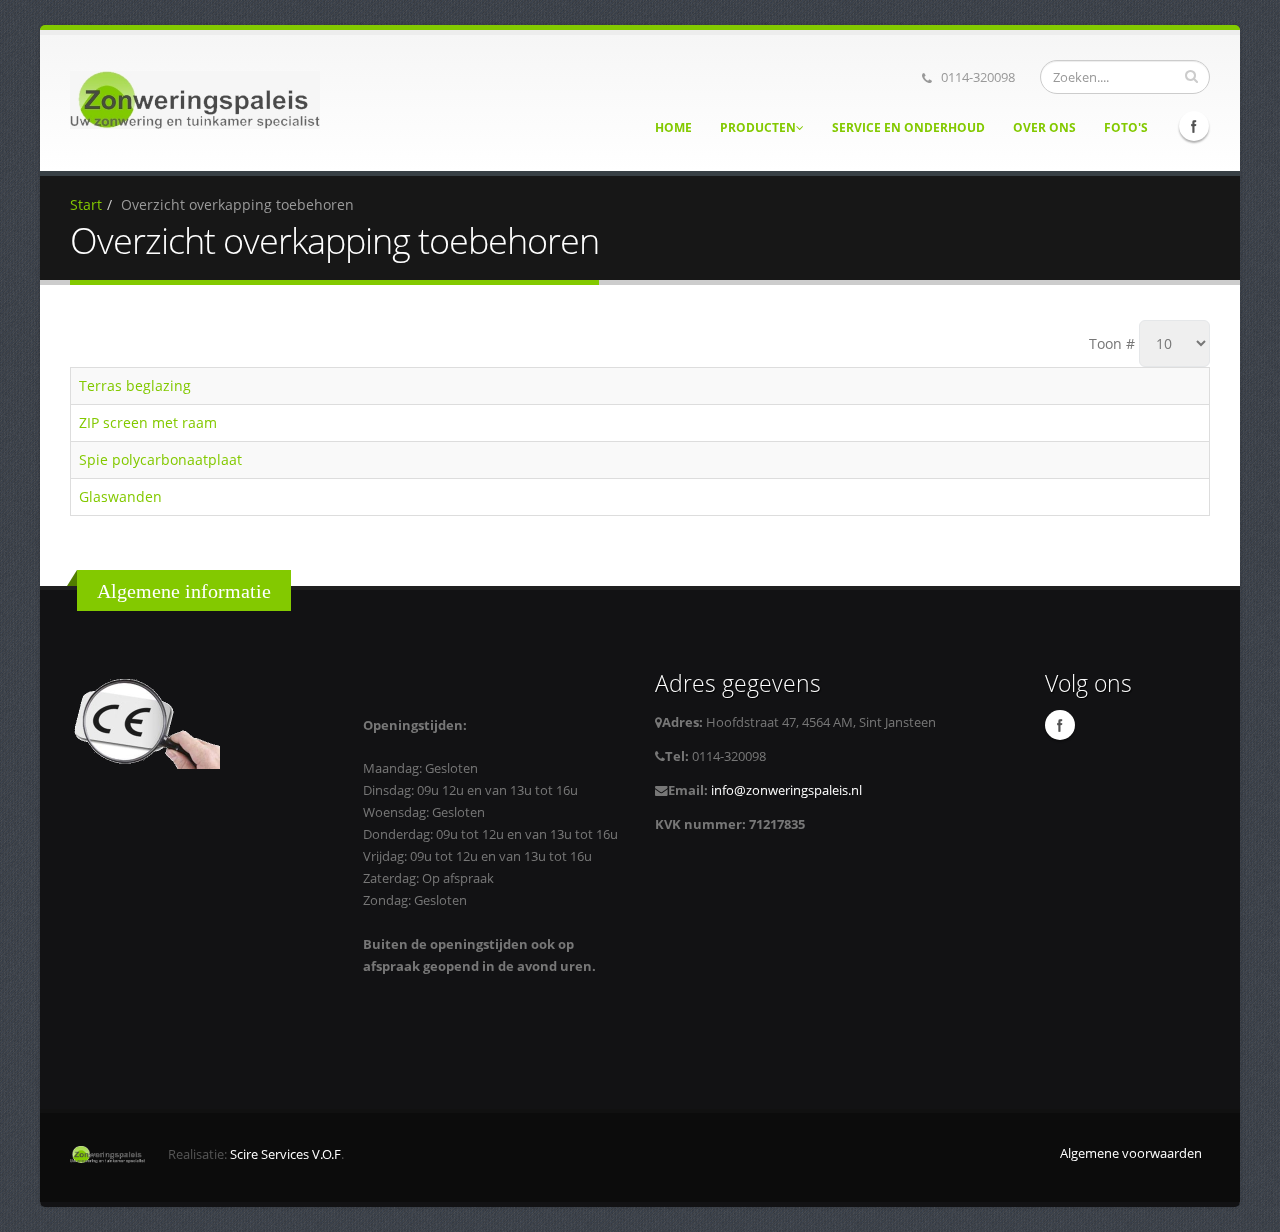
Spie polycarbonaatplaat (160, 459)
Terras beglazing (135, 385)
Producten (758, 127)
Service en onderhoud (908, 127)
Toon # (1112, 343)
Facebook (1194, 126)
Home (673, 127)
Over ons (1044, 127)
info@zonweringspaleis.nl (785, 790)
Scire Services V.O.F (285, 1154)
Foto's (1126, 127)
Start (86, 204)
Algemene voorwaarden (1131, 1153)
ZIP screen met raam (148, 422)
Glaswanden (120, 496)
